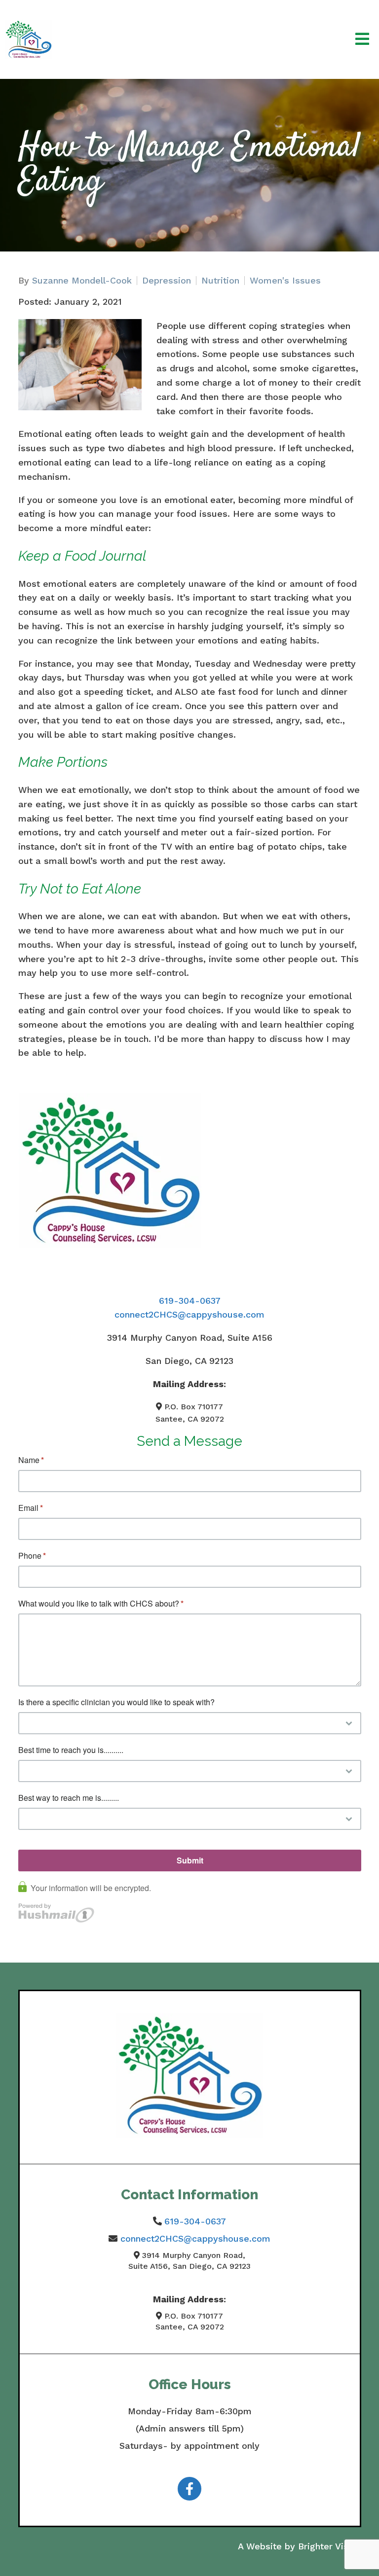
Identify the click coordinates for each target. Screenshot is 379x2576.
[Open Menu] (362, 40)
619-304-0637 (190, 1301)
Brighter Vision (330, 2546)
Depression (167, 281)
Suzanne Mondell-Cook (82, 281)
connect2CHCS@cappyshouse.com (189, 1314)
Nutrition (220, 281)
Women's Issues (285, 281)
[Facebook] (189, 2489)
